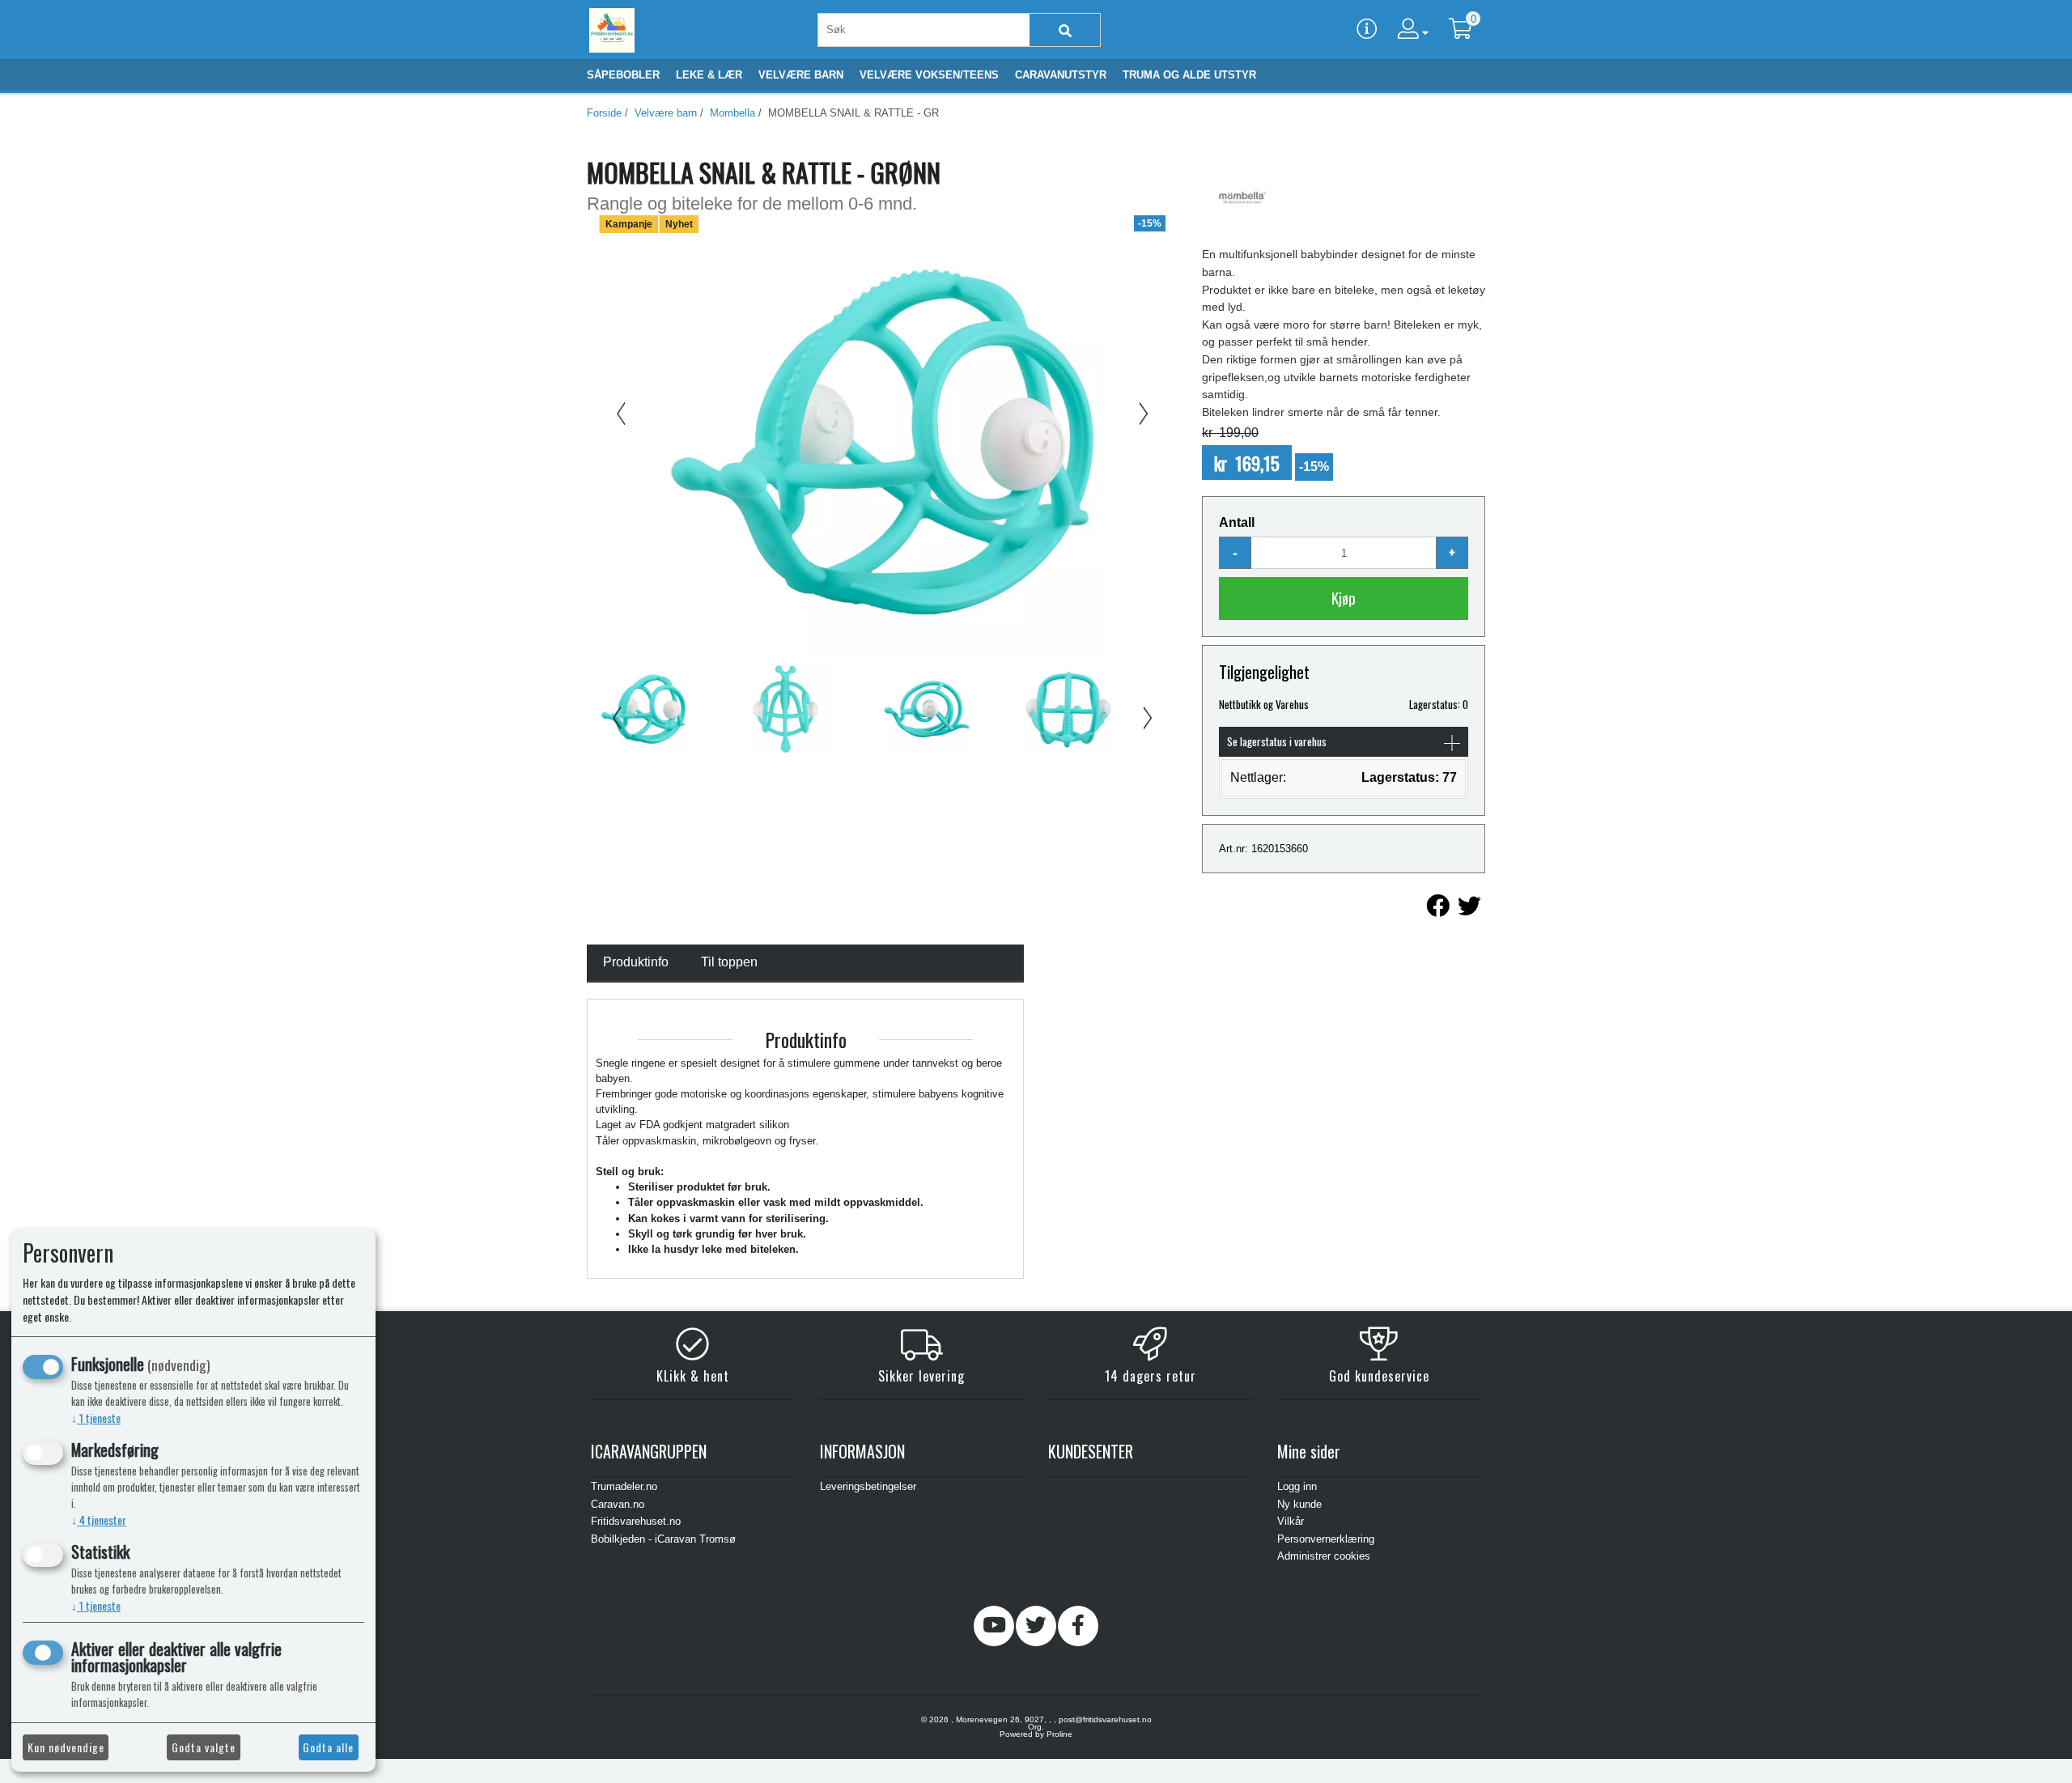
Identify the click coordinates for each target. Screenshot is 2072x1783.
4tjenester (99, 1520)
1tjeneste (96, 1418)
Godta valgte (204, 1747)
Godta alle (328, 1747)
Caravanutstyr (1061, 75)
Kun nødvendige (66, 1747)
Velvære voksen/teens (929, 75)
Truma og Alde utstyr (1189, 75)
